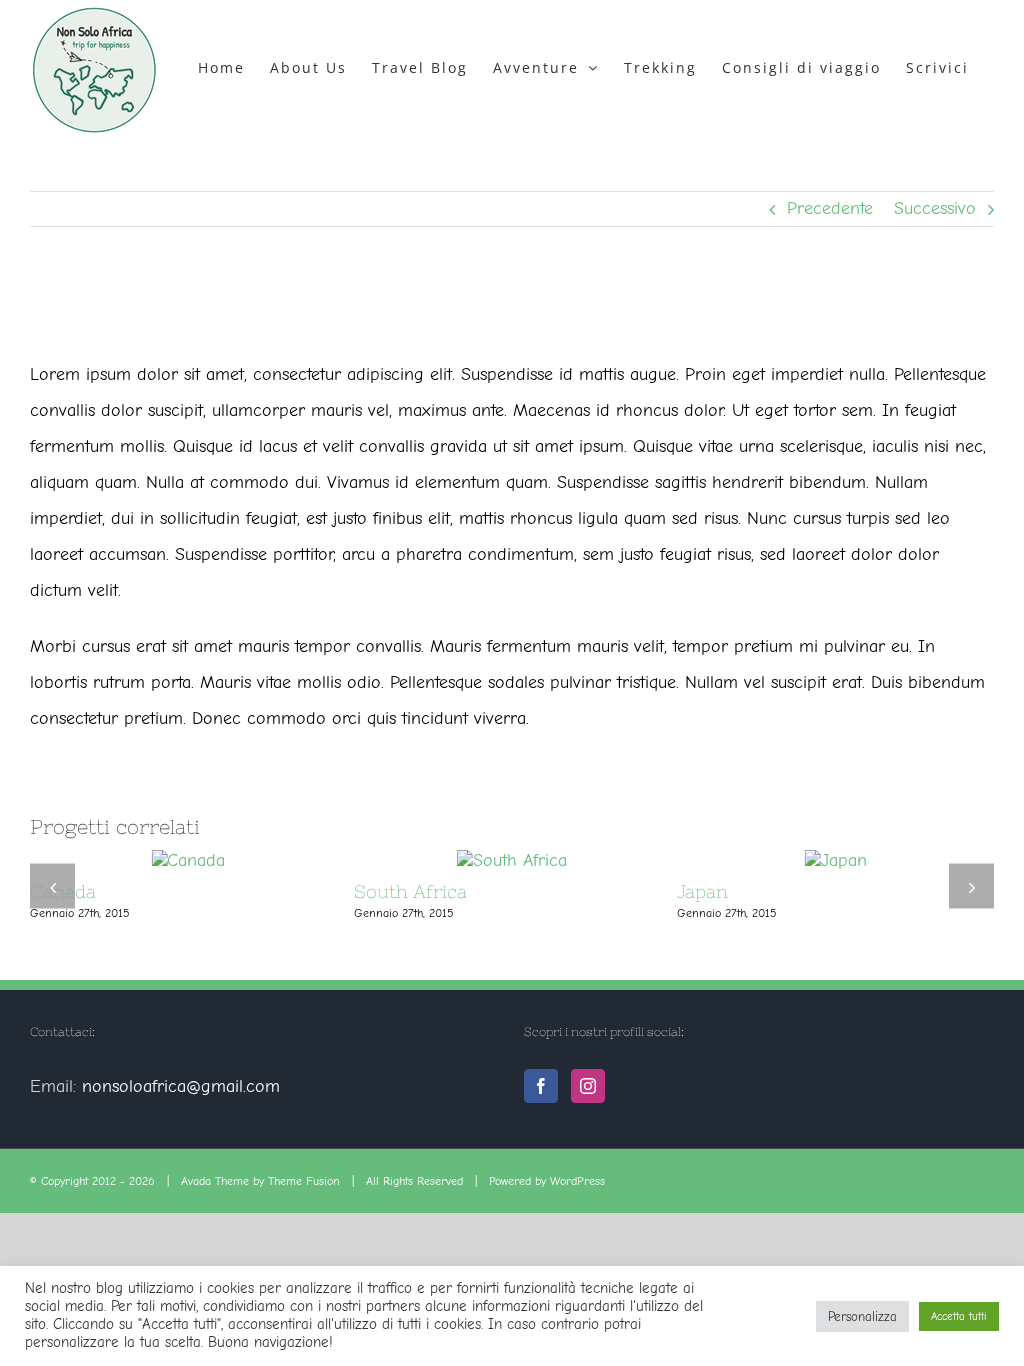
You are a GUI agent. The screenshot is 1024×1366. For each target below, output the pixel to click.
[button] (52, 886)
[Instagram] (588, 1086)
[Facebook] (541, 1086)
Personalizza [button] (862, 1316)
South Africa (410, 891)
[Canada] (188, 860)
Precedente (830, 208)
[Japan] (836, 860)
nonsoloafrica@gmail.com (181, 1086)
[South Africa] (512, 860)
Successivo (935, 208)
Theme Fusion (304, 1181)
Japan (702, 891)
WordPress (577, 1181)
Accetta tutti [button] (959, 1316)
